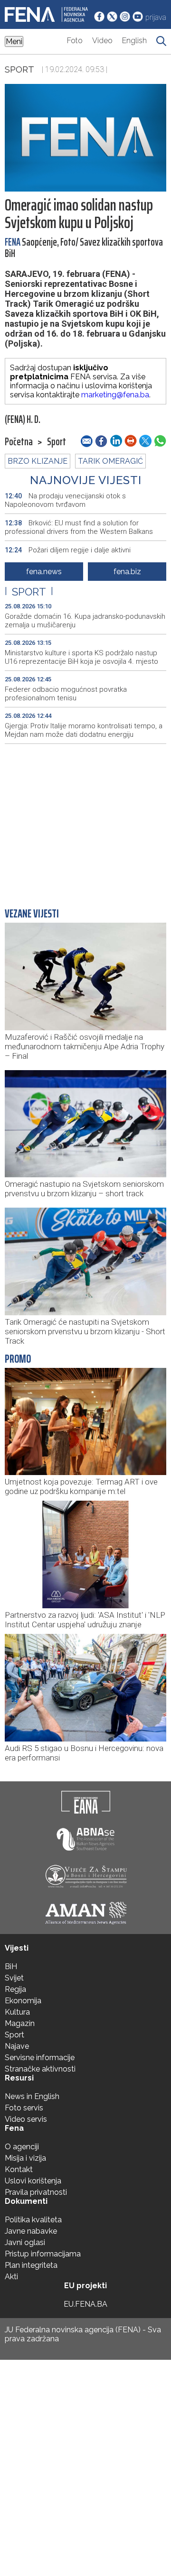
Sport (19, 69)
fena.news (44, 572)
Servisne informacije (40, 2058)
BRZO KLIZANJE (38, 461)
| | (29, 592)
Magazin (20, 2023)
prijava (156, 17)
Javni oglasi (25, 2242)
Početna (19, 442)
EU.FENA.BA (85, 2304)
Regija (15, 1989)
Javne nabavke (31, 2231)
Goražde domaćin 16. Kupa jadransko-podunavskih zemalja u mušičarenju (85, 621)
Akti (11, 2277)
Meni (14, 41)
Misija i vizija (25, 2158)
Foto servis (24, 2108)
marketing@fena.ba (115, 395)
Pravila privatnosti (36, 2192)
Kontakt (19, 2169)
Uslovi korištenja (33, 2181)
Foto (75, 41)
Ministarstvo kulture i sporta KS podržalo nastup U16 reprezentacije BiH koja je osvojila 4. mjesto (81, 657)
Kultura (17, 2012)
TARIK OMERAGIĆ (110, 461)
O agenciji (22, 2147)
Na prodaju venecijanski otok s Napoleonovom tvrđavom (65, 500)
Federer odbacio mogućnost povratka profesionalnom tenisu (66, 694)
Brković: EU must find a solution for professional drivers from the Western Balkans (79, 527)
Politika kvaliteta (33, 2220)
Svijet (14, 1978)
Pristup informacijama (43, 2254)
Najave (17, 2046)
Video (102, 41)
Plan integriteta (31, 2265)
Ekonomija (23, 2001)
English (134, 41)
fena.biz (127, 572)
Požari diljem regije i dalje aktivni (68, 550)
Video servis (26, 2119)
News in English (32, 2096)
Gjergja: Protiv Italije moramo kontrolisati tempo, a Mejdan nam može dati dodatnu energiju (84, 730)
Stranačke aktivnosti (40, 2069)
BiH (11, 1966)
